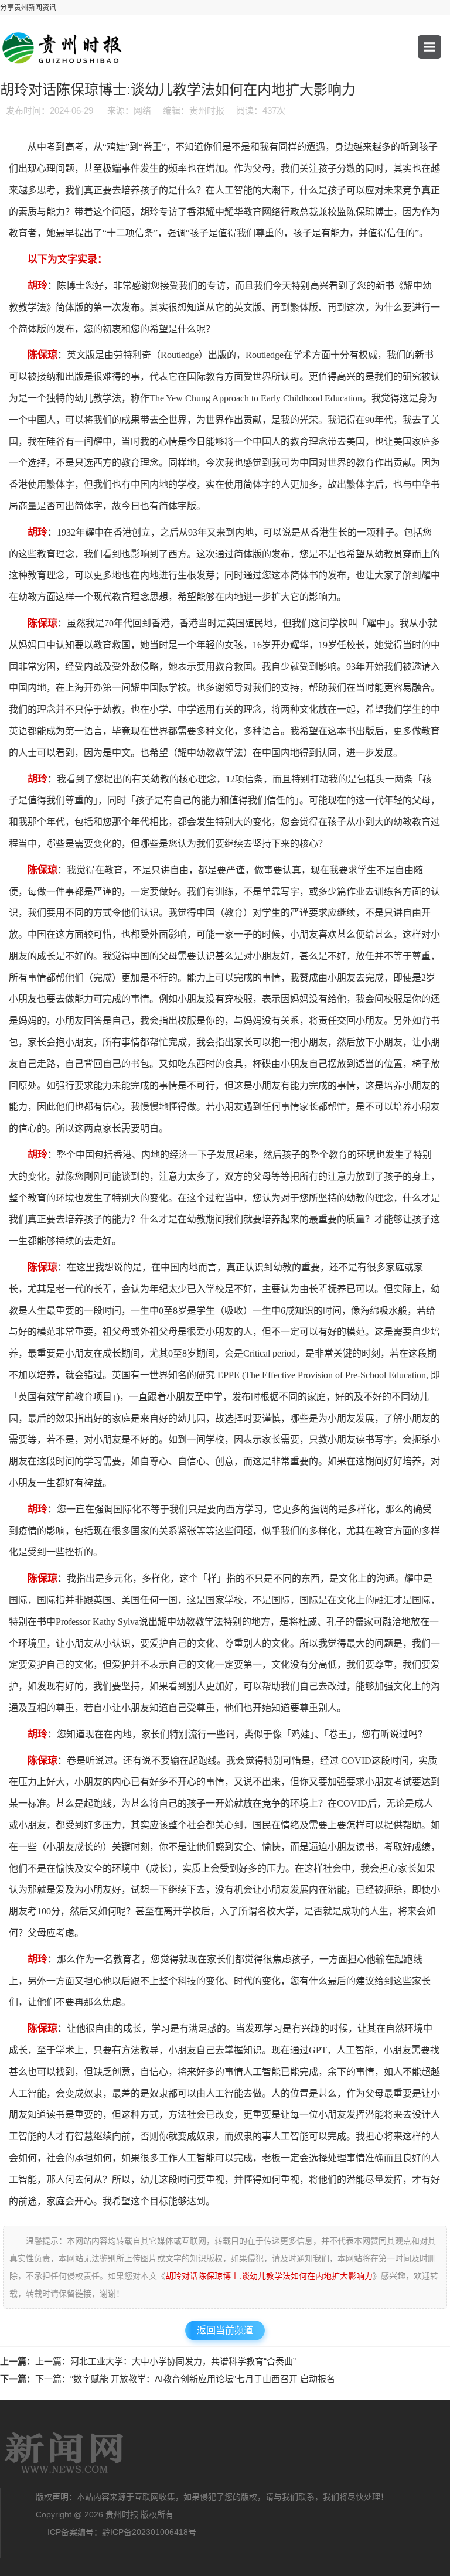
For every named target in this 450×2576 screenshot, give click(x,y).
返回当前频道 (225, 2330)
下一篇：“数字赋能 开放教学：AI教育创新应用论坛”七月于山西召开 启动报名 (185, 2379)
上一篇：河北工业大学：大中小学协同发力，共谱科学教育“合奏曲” (166, 2361)
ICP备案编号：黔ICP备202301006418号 (122, 2532)
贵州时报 (64, 2453)
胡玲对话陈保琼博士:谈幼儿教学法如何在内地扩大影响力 (269, 2276)
